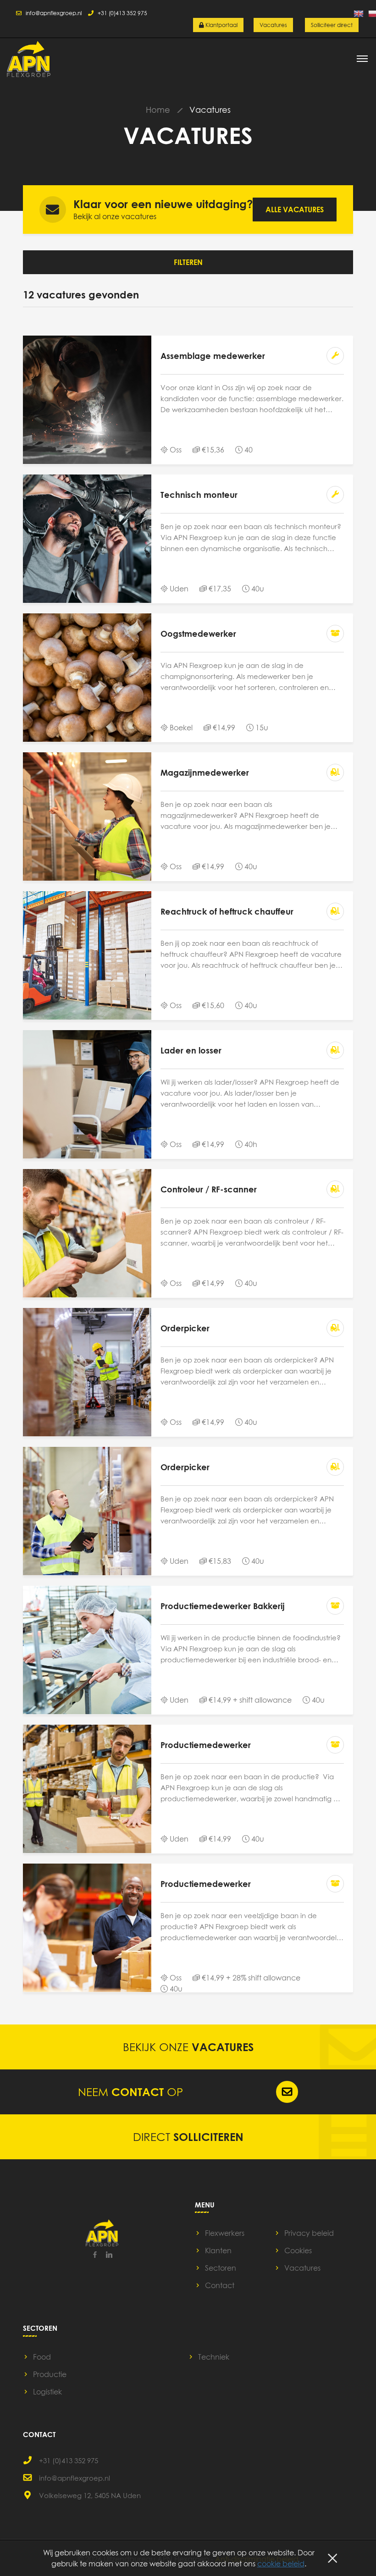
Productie (50, 2374)
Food (42, 2357)
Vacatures (273, 25)
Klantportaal (221, 25)
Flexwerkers (225, 2233)
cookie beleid (281, 2564)
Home (158, 110)
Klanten (218, 2251)
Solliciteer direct (332, 25)
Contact (220, 2285)
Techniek (214, 2357)
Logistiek (47, 2392)
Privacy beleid (309, 2233)
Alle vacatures (295, 210)
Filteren (188, 262)
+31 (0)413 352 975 (120, 13)
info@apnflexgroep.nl (52, 13)
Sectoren (221, 2268)
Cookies (298, 2251)
